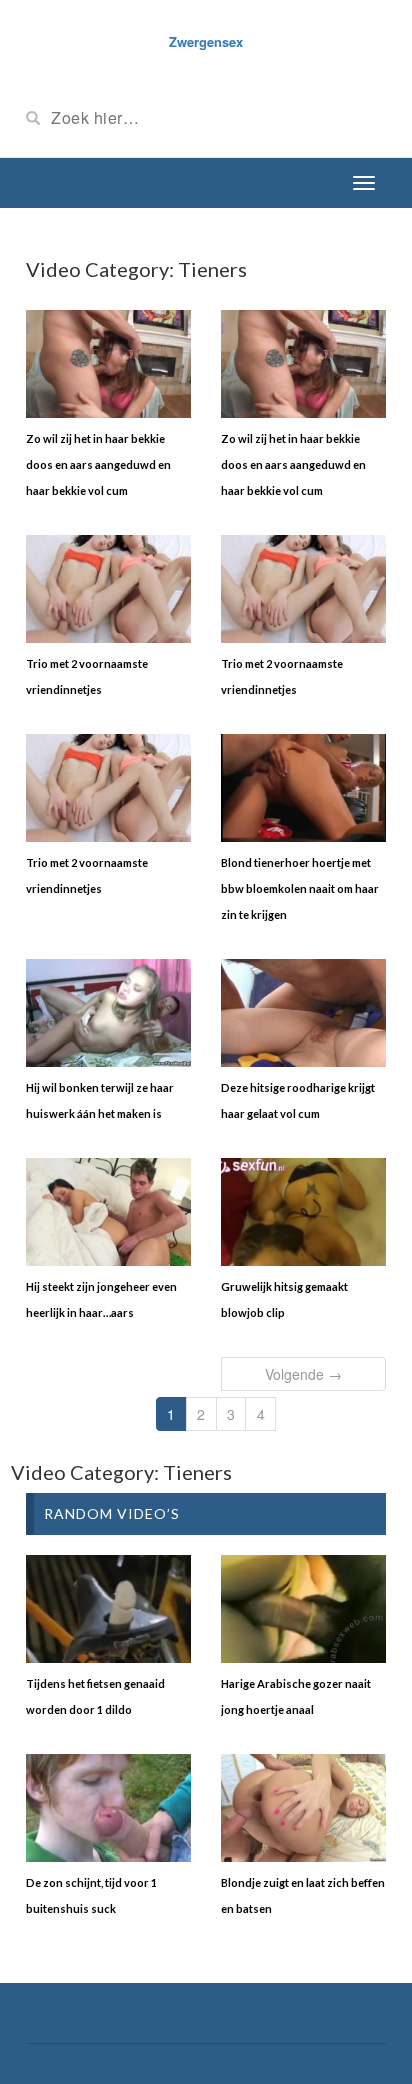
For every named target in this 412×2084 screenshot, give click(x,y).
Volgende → (303, 1374)
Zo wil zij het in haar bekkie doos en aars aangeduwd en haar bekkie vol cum (98, 464)
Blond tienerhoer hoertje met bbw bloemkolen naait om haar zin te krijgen (300, 888)
